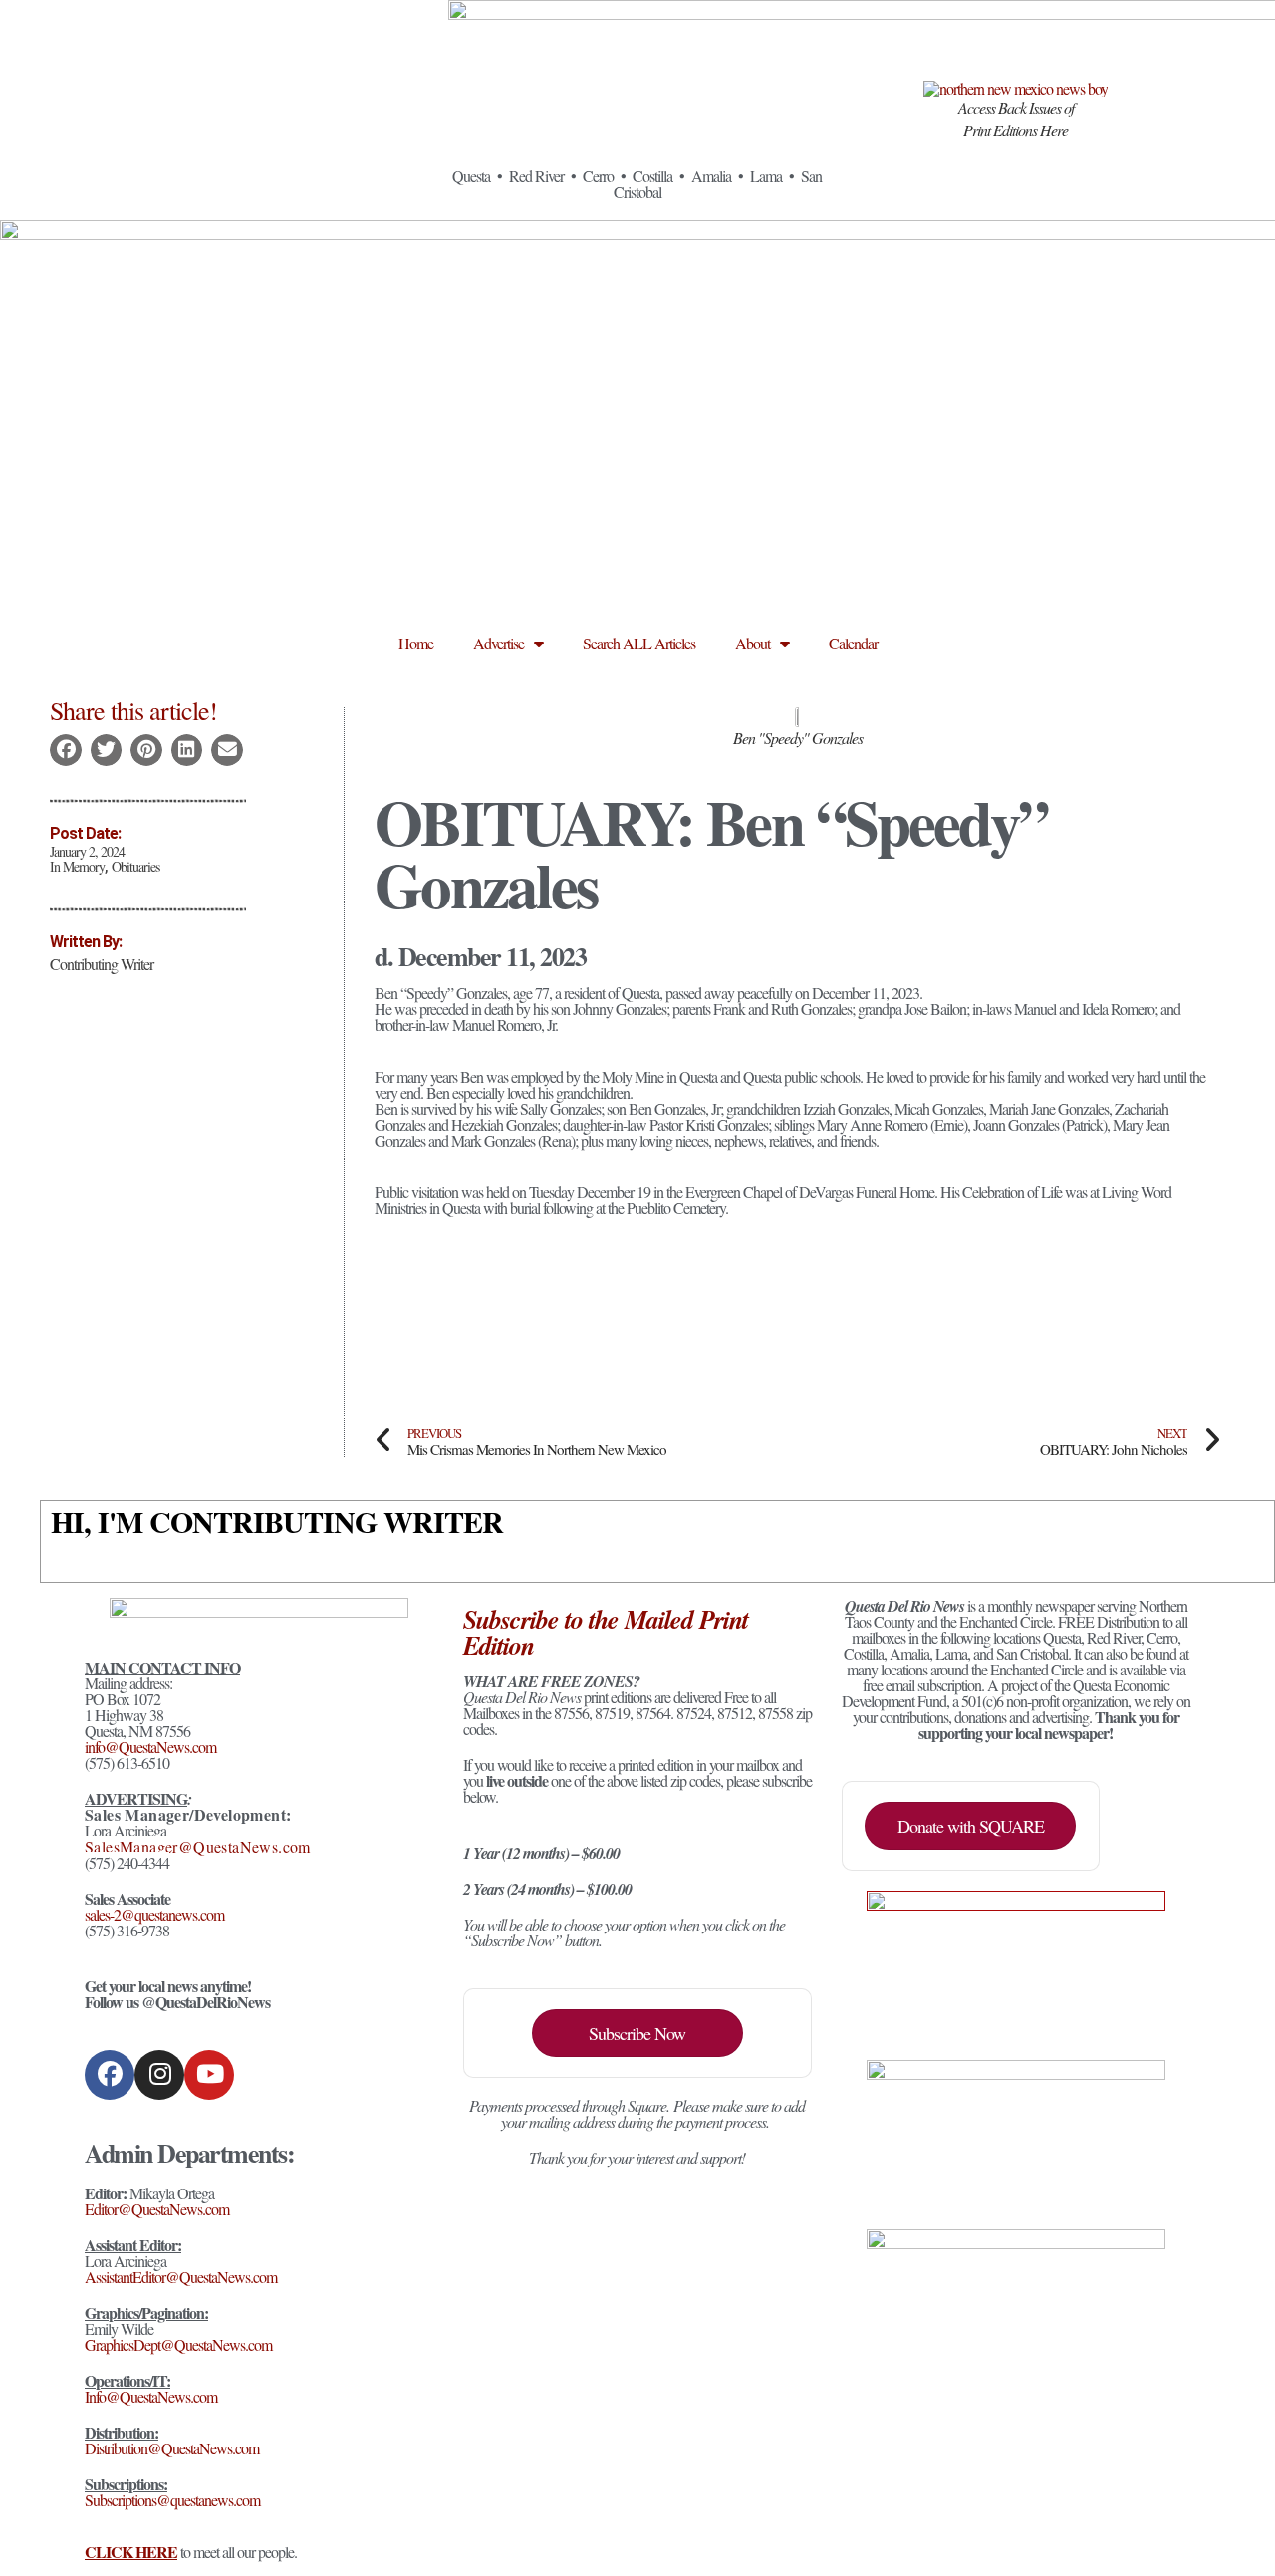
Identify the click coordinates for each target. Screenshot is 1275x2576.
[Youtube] (209, 2075)
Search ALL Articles (639, 643)
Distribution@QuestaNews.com (172, 2448)
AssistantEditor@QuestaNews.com (181, 2277)
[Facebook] (110, 2075)
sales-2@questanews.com (154, 1914)
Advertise (499, 643)
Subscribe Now (637, 2033)
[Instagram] (159, 2075)
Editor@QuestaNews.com (157, 2209)
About (753, 643)
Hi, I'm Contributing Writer (277, 1521)
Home (416, 643)
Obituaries (135, 866)
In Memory (77, 866)
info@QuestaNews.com (150, 1747)
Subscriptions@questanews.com (172, 2500)
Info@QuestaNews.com (151, 2396)
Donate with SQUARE (971, 1826)
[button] (66, 750)
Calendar (853, 643)
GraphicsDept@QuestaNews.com (178, 2344)
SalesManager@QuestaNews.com (198, 1846)
